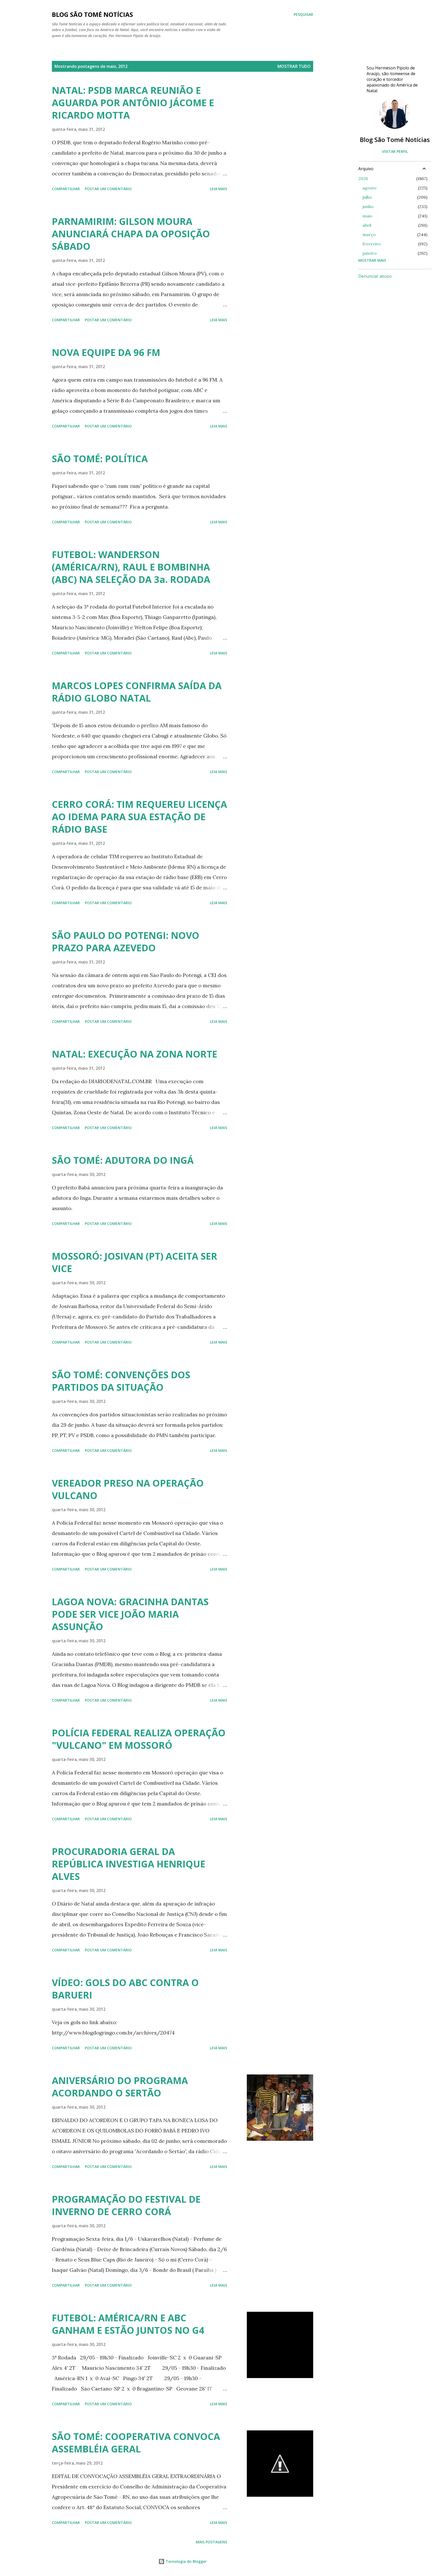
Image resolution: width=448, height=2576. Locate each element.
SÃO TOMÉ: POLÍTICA (100, 459)
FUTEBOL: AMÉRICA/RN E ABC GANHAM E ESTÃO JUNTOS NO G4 (128, 2324)
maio (367, 216)
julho (367, 197)
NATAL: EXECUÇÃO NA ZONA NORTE (135, 1054)
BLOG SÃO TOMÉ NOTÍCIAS (92, 14)
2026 (363, 179)
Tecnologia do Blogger (186, 2561)
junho (368, 206)
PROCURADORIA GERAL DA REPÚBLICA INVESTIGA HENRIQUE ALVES (129, 1864)
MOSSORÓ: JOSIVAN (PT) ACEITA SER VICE (135, 1262)
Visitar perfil (395, 151)
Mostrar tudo (294, 66)
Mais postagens (211, 2542)
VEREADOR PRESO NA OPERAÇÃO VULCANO (128, 1489)
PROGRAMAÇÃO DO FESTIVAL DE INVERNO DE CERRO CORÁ (126, 2205)
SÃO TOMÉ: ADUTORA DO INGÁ (123, 1160)
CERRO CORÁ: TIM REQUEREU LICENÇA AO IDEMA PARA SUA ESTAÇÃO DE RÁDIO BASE (139, 817)
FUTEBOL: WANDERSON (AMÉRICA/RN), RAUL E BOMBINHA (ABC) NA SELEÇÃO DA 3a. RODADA (131, 567)
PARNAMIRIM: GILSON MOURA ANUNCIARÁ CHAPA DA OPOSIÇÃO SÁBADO (131, 234)
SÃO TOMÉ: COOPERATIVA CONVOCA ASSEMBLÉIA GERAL (136, 2443)
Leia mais (219, 189)
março (369, 234)
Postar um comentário (108, 189)
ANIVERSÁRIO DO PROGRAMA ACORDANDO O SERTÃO (120, 2087)
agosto (369, 188)
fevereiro (372, 244)
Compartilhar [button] (66, 189)
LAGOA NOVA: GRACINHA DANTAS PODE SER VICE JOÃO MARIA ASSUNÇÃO (130, 1614)
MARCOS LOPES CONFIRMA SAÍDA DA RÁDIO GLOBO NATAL (137, 692)
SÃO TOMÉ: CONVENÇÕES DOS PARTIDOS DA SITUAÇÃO (121, 1381)
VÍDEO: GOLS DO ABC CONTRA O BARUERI (125, 1989)
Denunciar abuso (375, 276)
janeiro (370, 253)
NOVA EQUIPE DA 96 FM (106, 352)
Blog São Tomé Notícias (395, 140)
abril (367, 225)
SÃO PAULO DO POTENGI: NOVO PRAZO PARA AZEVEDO (126, 942)
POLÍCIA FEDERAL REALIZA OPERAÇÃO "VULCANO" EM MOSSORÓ (139, 1739)
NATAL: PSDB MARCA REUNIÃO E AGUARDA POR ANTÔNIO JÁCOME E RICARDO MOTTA (133, 103)
